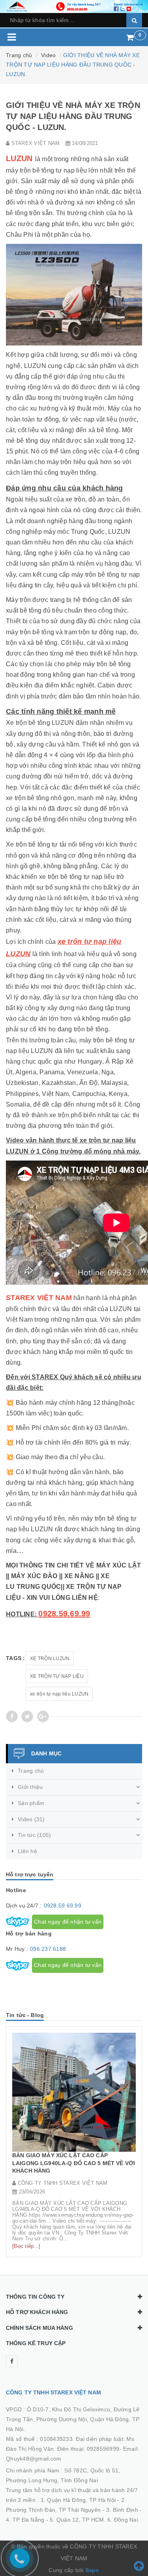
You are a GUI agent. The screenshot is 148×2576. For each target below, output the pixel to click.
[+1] (43, 1716)
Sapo (92, 2570)
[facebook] (12, 2361)
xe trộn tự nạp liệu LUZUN (59, 1694)
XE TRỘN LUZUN (50, 1659)
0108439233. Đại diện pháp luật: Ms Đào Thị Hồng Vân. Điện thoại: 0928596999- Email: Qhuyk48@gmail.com (72, 2449)
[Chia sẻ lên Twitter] (27, 1716)
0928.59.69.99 (63, 1906)
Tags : (16, 1658)
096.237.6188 (48, 1949)
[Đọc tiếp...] (26, 2246)
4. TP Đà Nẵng (25, 2520)
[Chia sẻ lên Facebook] (12, 1716)
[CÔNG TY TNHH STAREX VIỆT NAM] (74, 6)
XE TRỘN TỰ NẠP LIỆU (57, 1676)
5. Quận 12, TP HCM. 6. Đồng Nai (94, 2520)
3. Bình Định (122, 2510)
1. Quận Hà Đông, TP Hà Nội (78, 2500)
